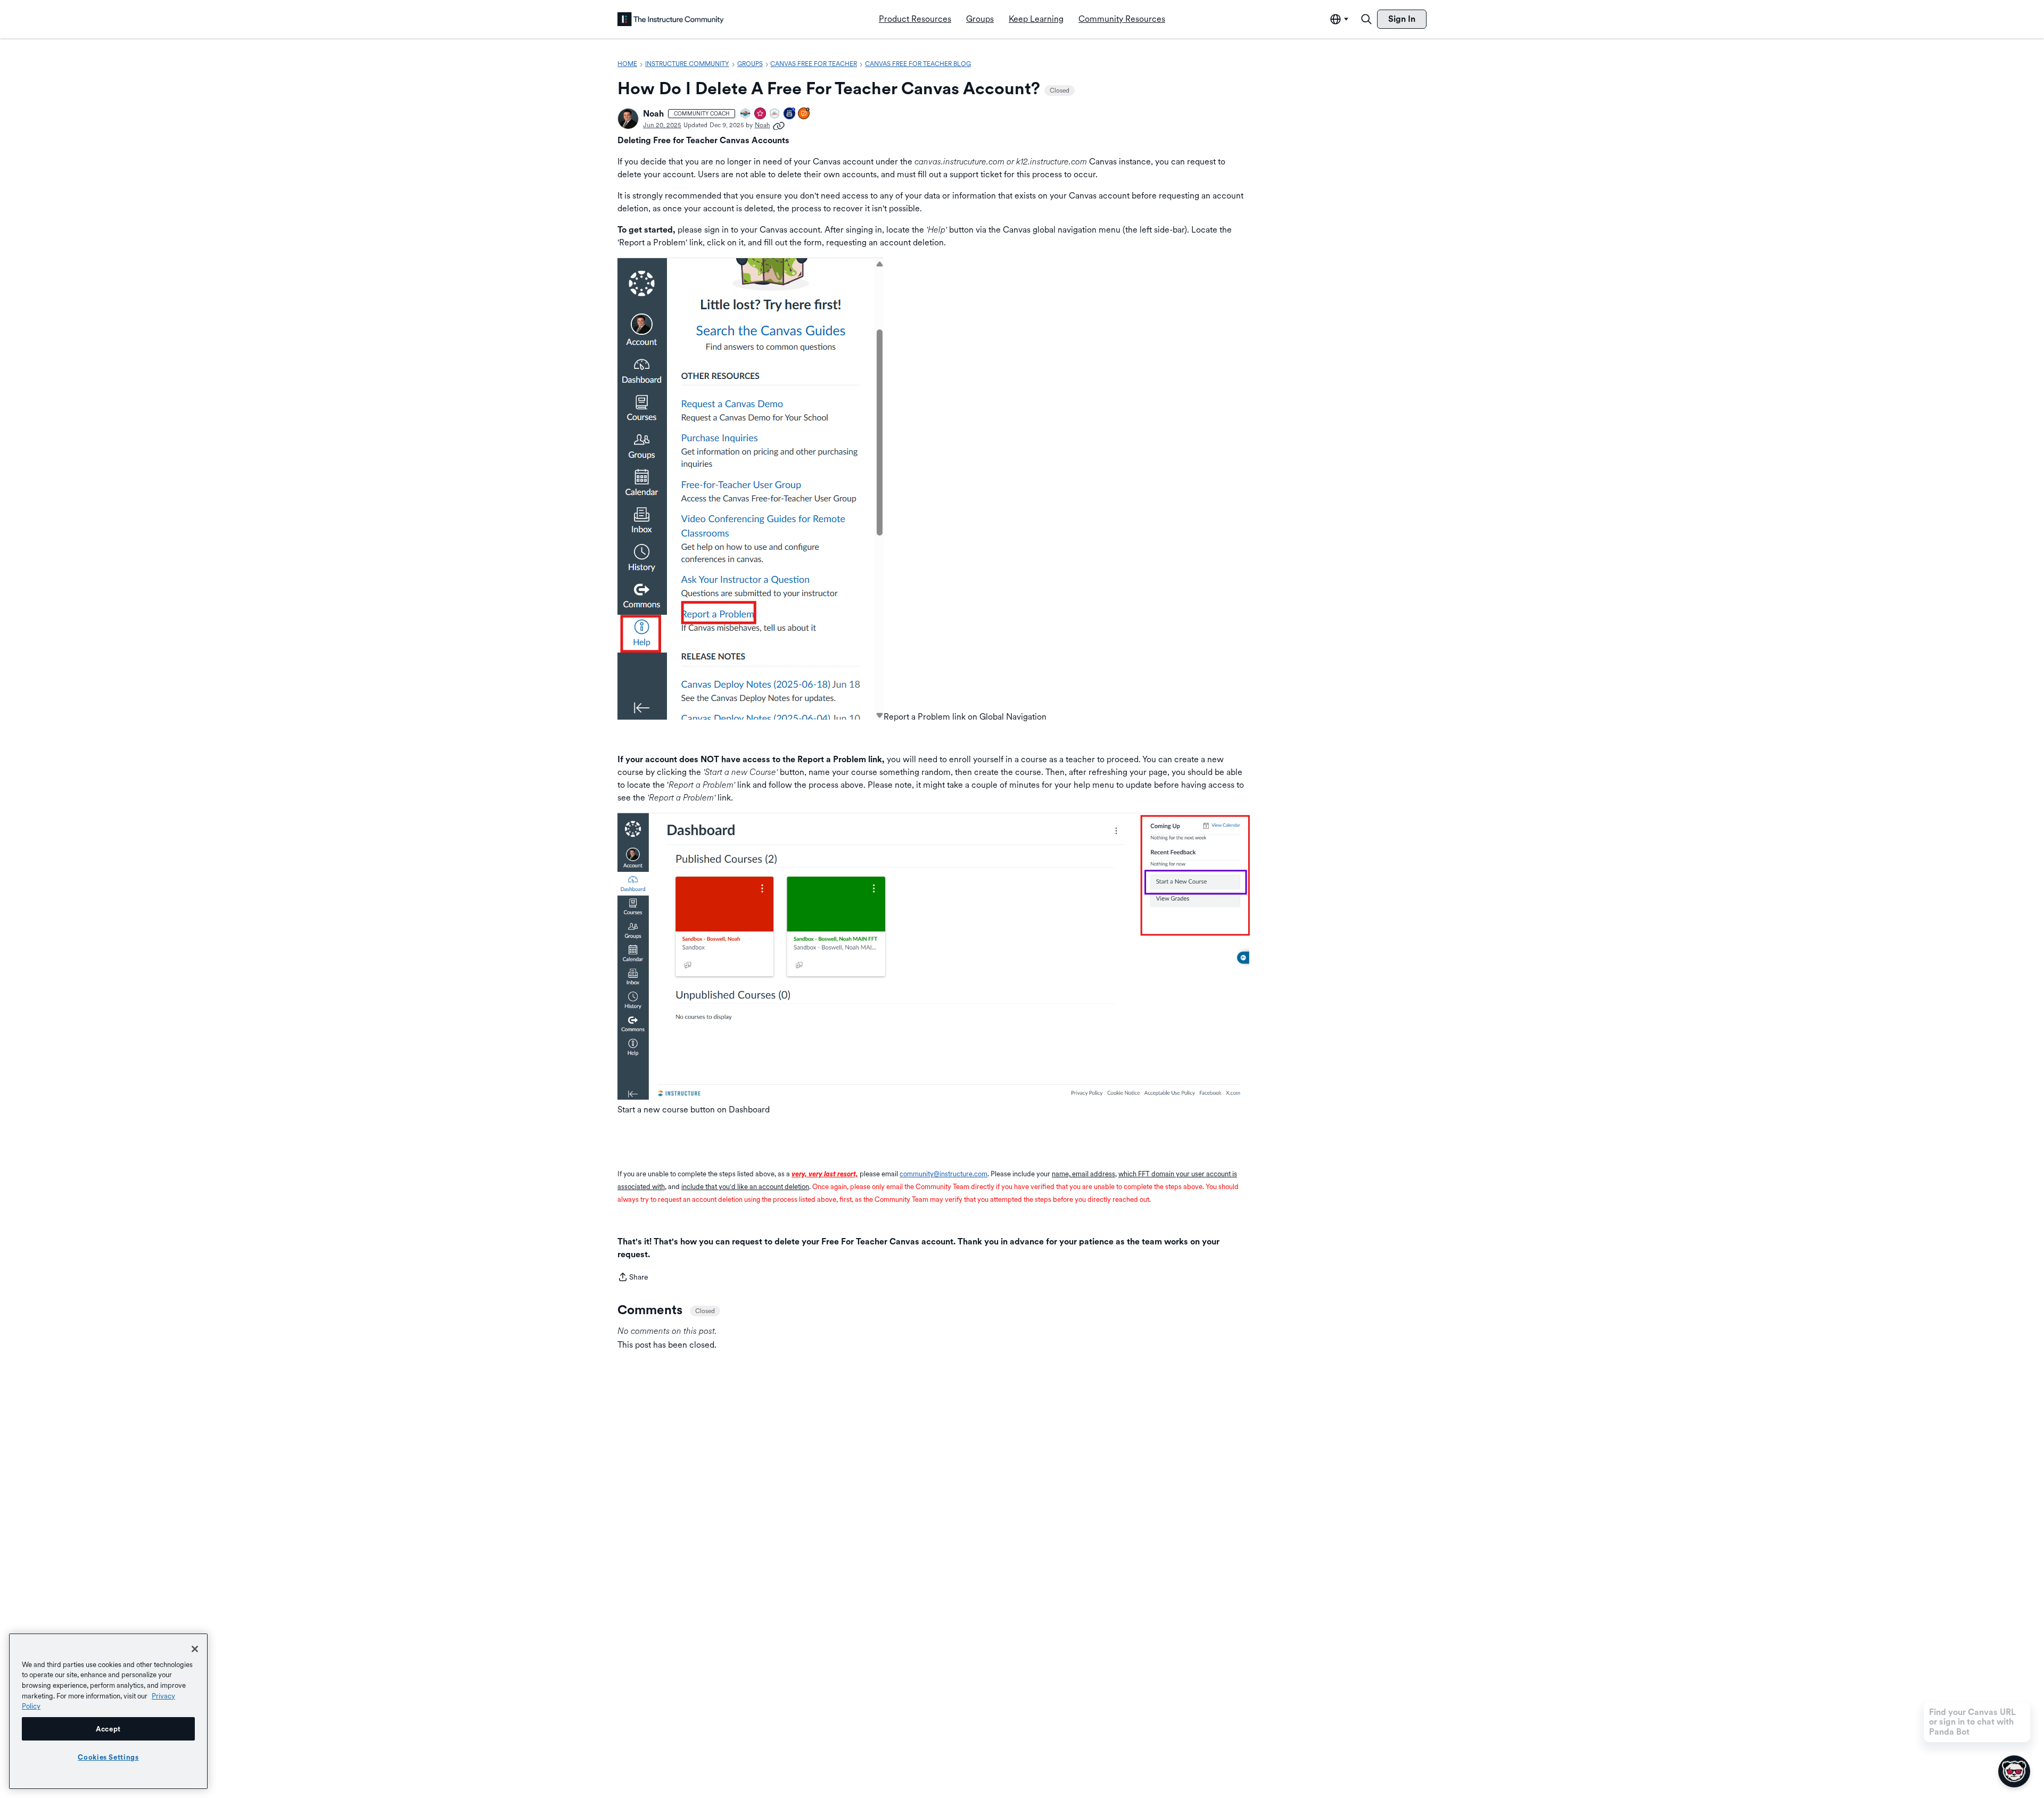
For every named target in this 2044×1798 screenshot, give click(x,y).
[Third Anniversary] (790, 114)
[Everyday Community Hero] (761, 114)
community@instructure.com (943, 1174)
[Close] (195, 1649)
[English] (671, 19)
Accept (108, 1729)
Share (633, 1278)
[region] (108, 1711)
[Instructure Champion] (746, 114)
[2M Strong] (775, 114)
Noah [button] (653, 114)
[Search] (1366, 19)
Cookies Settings (108, 1757)
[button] (628, 119)
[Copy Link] (779, 125)
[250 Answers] (804, 114)
